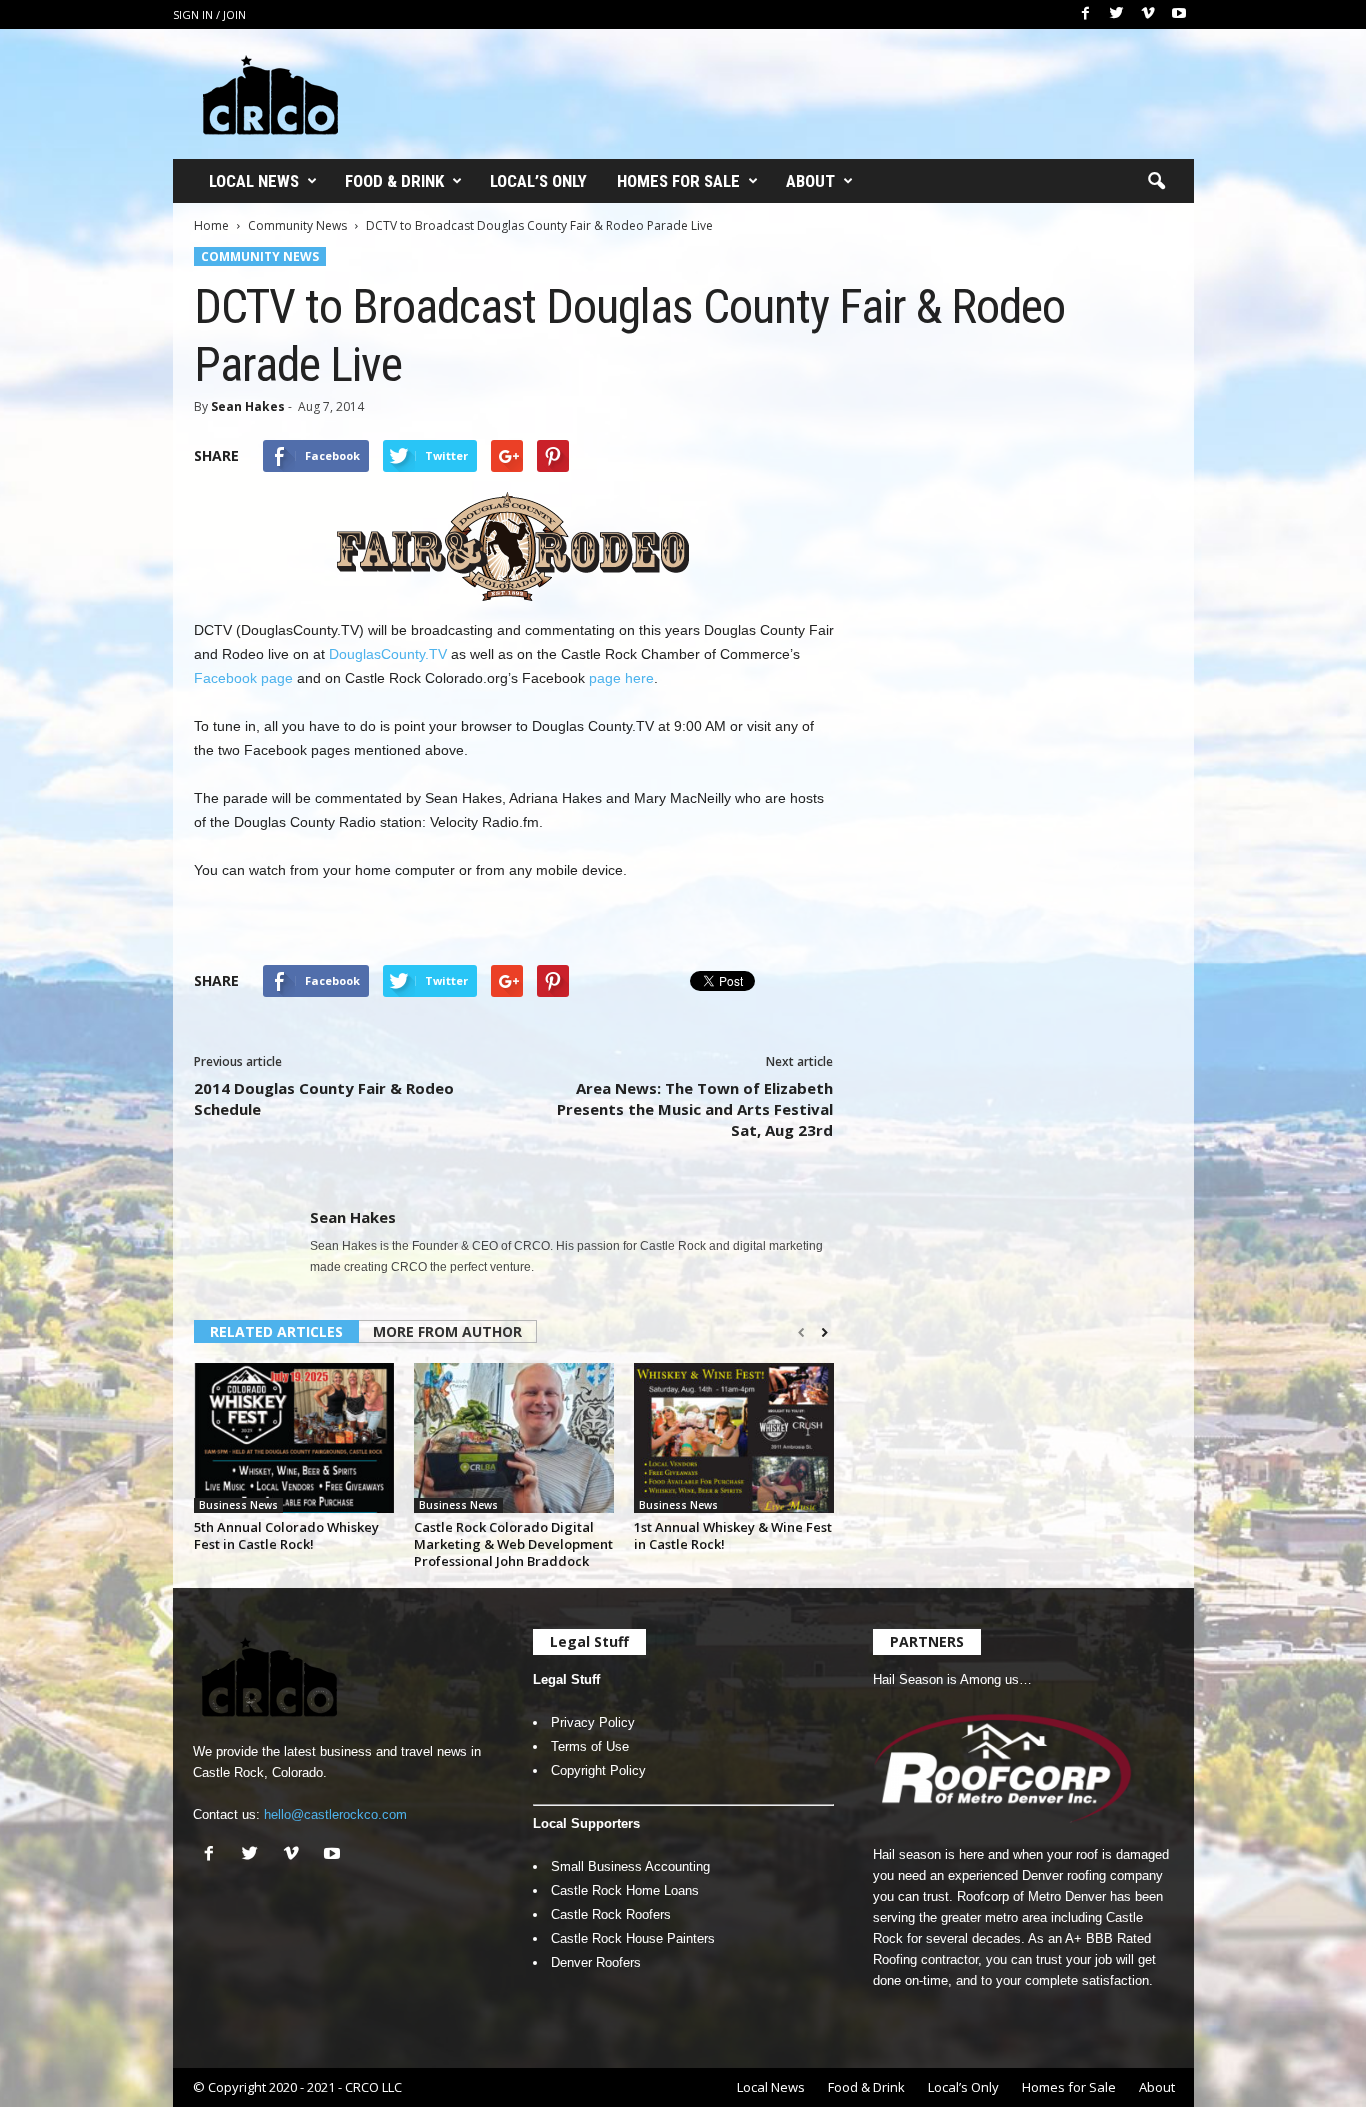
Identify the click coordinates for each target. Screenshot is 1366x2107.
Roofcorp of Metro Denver (1031, 1896)
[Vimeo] (1148, 14)
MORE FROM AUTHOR (447, 1331)
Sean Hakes (248, 406)
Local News (254, 181)
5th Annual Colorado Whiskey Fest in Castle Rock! (286, 1535)
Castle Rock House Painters (633, 1938)
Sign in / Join (209, 14)
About (810, 181)
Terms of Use (590, 1746)
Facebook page (243, 678)
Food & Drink (394, 181)
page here (621, 678)
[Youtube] (1179, 14)
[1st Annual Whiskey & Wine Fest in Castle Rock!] (734, 1438)
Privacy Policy (593, 1722)
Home (211, 225)
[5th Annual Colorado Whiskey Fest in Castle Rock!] (294, 1438)
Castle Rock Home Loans (625, 1890)
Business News (238, 1505)
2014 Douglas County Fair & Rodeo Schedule (324, 1098)
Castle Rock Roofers (611, 1914)
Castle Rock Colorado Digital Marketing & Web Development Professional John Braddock (513, 1544)
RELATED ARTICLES (276, 1331)
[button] (1156, 182)
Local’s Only (538, 181)
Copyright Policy (598, 1770)
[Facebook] (1086, 14)
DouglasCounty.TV (388, 654)
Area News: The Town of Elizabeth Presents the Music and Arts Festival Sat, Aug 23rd (695, 1109)
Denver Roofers (596, 1962)
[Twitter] (1117, 14)
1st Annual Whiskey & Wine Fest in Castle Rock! (733, 1535)
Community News (297, 225)
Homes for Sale (678, 181)
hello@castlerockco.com (335, 1814)
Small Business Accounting (630, 1866)
